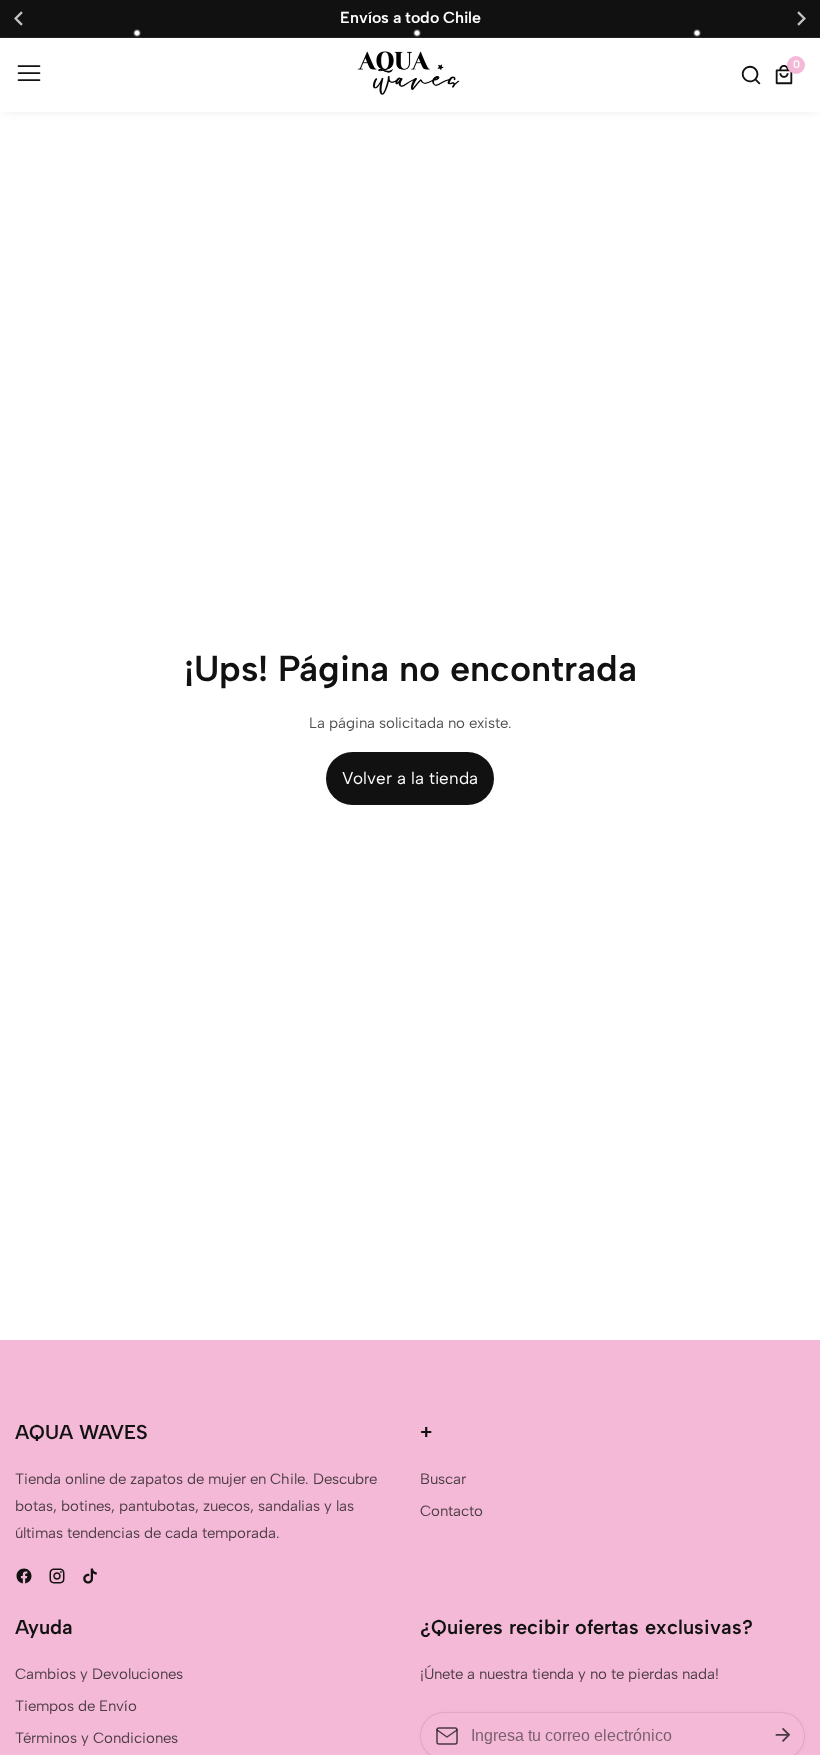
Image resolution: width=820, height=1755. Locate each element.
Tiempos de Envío (76, 1706)
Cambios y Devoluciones (99, 1674)
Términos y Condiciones (96, 1738)
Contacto (451, 1511)
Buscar (443, 1479)
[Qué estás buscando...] (754, 75)
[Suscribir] (783, 1736)
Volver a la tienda (410, 778)
